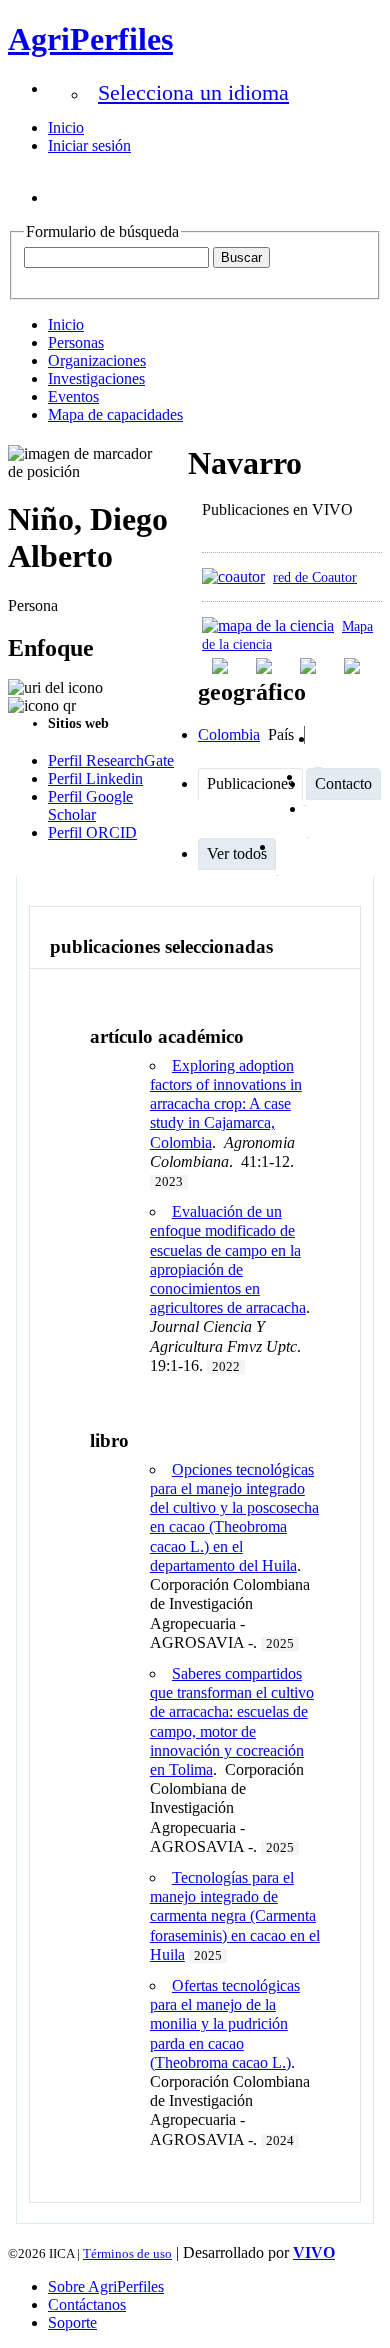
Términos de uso (127, 2253)
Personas (76, 342)
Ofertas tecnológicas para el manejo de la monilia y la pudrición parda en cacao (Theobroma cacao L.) (225, 2024)
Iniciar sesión (89, 145)
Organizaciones (97, 360)
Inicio (66, 127)
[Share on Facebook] (222, 666)
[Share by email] (354, 666)
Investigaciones (96, 378)
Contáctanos (87, 2304)
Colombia (229, 734)
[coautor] (233, 576)
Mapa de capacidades (115, 414)
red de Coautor (315, 577)
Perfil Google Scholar (90, 805)
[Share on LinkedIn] (266, 666)
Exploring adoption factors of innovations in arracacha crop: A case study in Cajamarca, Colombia (226, 1104)
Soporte (72, 2322)
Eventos (73, 396)
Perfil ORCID (92, 832)
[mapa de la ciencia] (268, 625)
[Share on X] (310, 666)
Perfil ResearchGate (111, 760)
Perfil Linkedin (95, 778)
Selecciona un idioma (193, 92)
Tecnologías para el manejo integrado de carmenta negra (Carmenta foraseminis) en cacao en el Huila (235, 1916)
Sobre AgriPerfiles (106, 2286)
